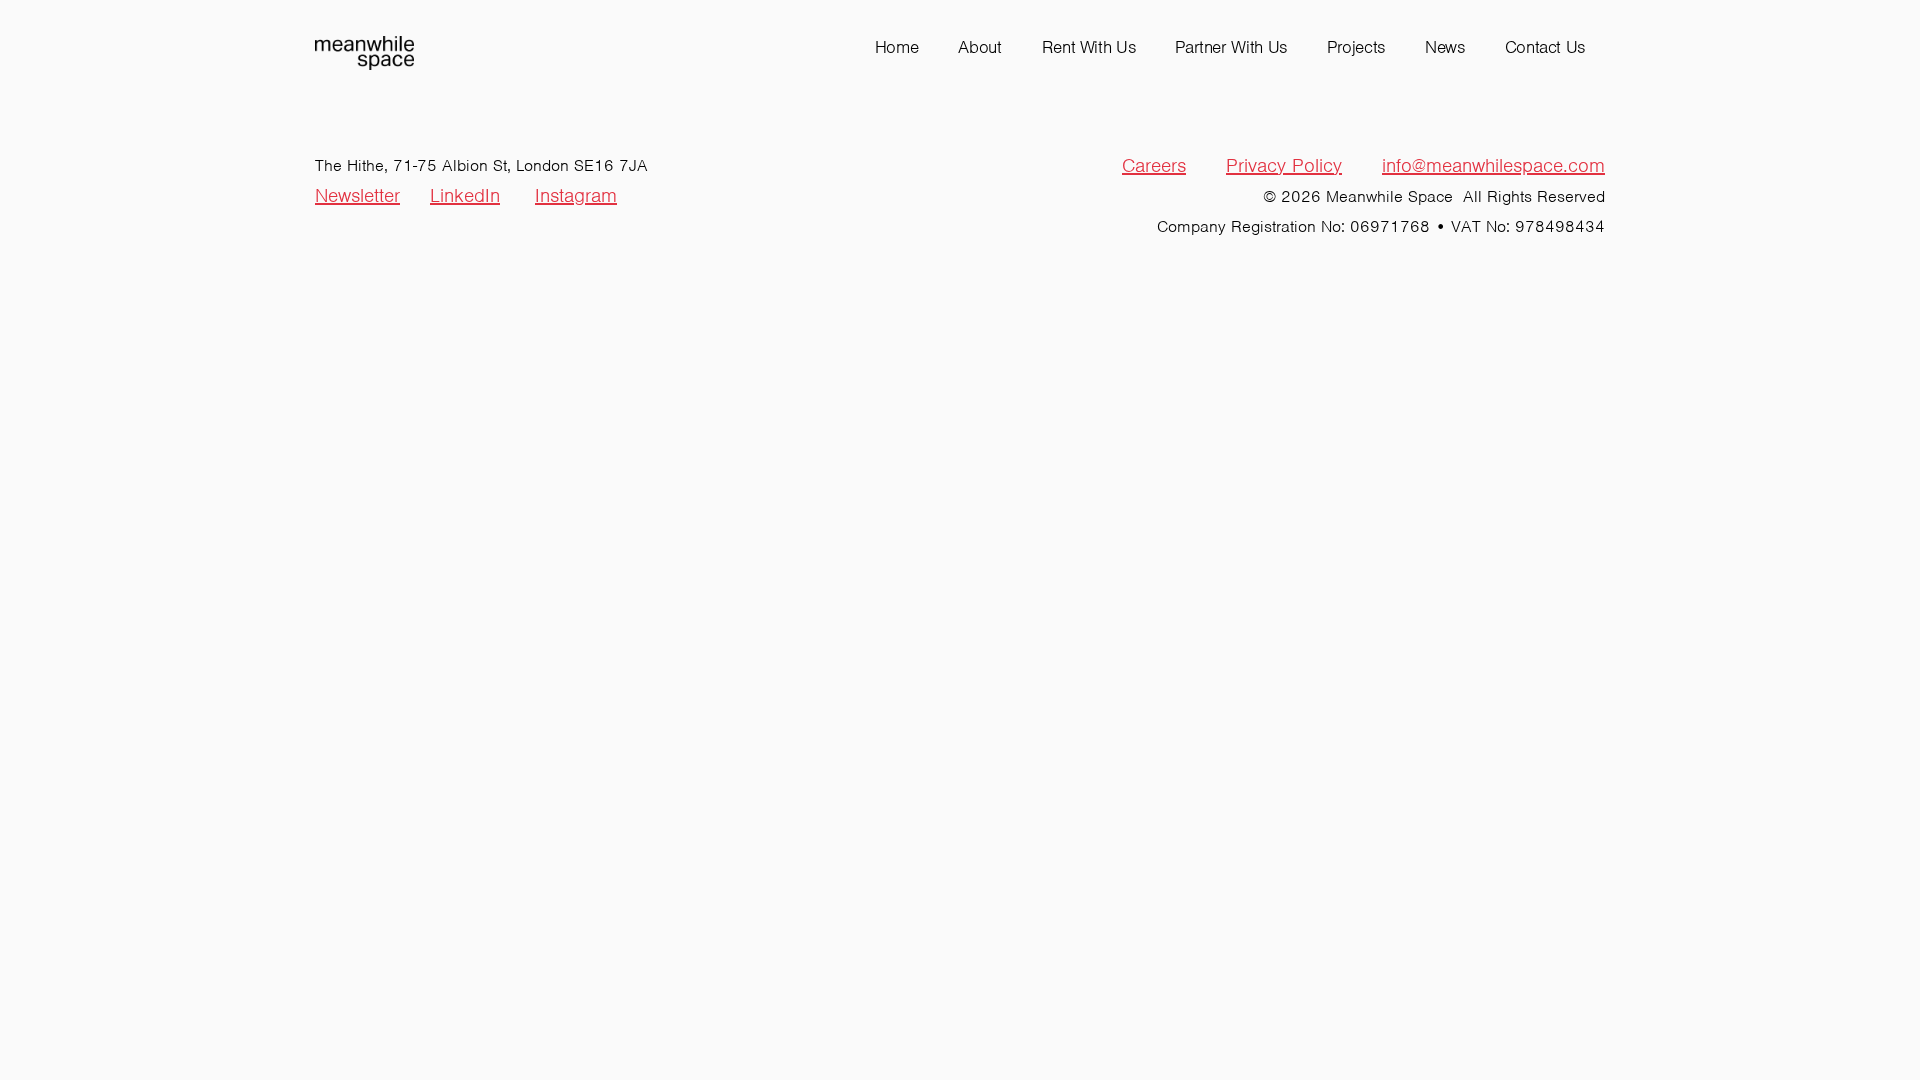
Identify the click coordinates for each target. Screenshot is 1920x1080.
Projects (1356, 47)
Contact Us (1545, 47)
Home (897, 47)
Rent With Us (1089, 47)
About (979, 47)
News (1445, 47)
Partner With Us (1231, 47)
